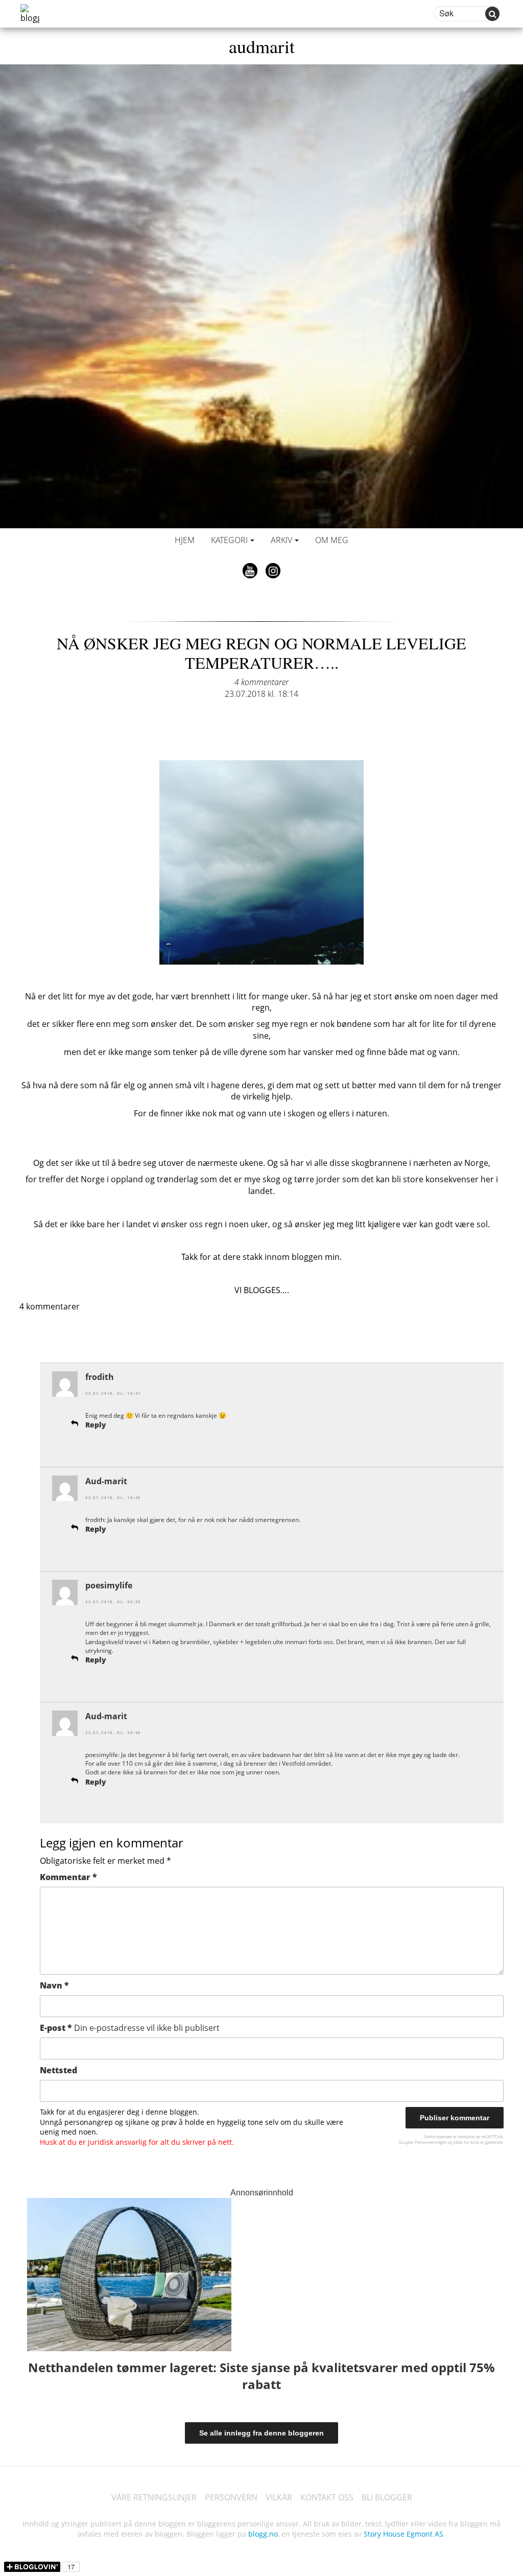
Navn (54, 1985)
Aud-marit (106, 1481)
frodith (100, 1377)
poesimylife (109, 1585)
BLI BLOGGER (387, 2497)
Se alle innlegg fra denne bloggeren (261, 2433)
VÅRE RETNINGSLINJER (154, 2497)
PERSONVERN (231, 2497)
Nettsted (58, 2070)
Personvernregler (431, 2142)
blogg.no (263, 2534)
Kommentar (68, 1877)
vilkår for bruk (466, 2142)
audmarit (262, 46)
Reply (96, 1425)
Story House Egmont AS (403, 2534)
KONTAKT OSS (327, 2497)
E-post (130, 2028)
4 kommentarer (261, 682)
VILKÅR (279, 2497)
